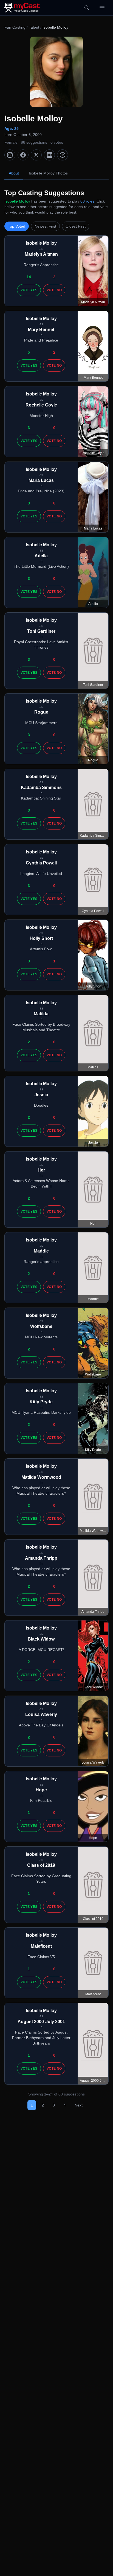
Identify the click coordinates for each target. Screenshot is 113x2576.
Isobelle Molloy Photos (48, 173)
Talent (34, 27)
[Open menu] (102, 8)
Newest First (45, 226)
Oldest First (76, 226)
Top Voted (17, 226)
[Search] (87, 8)
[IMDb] (49, 155)
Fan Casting (15, 27)
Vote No (54, 290)
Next (79, 2105)
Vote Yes (29, 290)
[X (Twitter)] (36, 155)
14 (29, 277)
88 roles (87, 201)
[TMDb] (63, 155)
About (14, 173)
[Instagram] (10, 155)
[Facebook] (23, 155)
